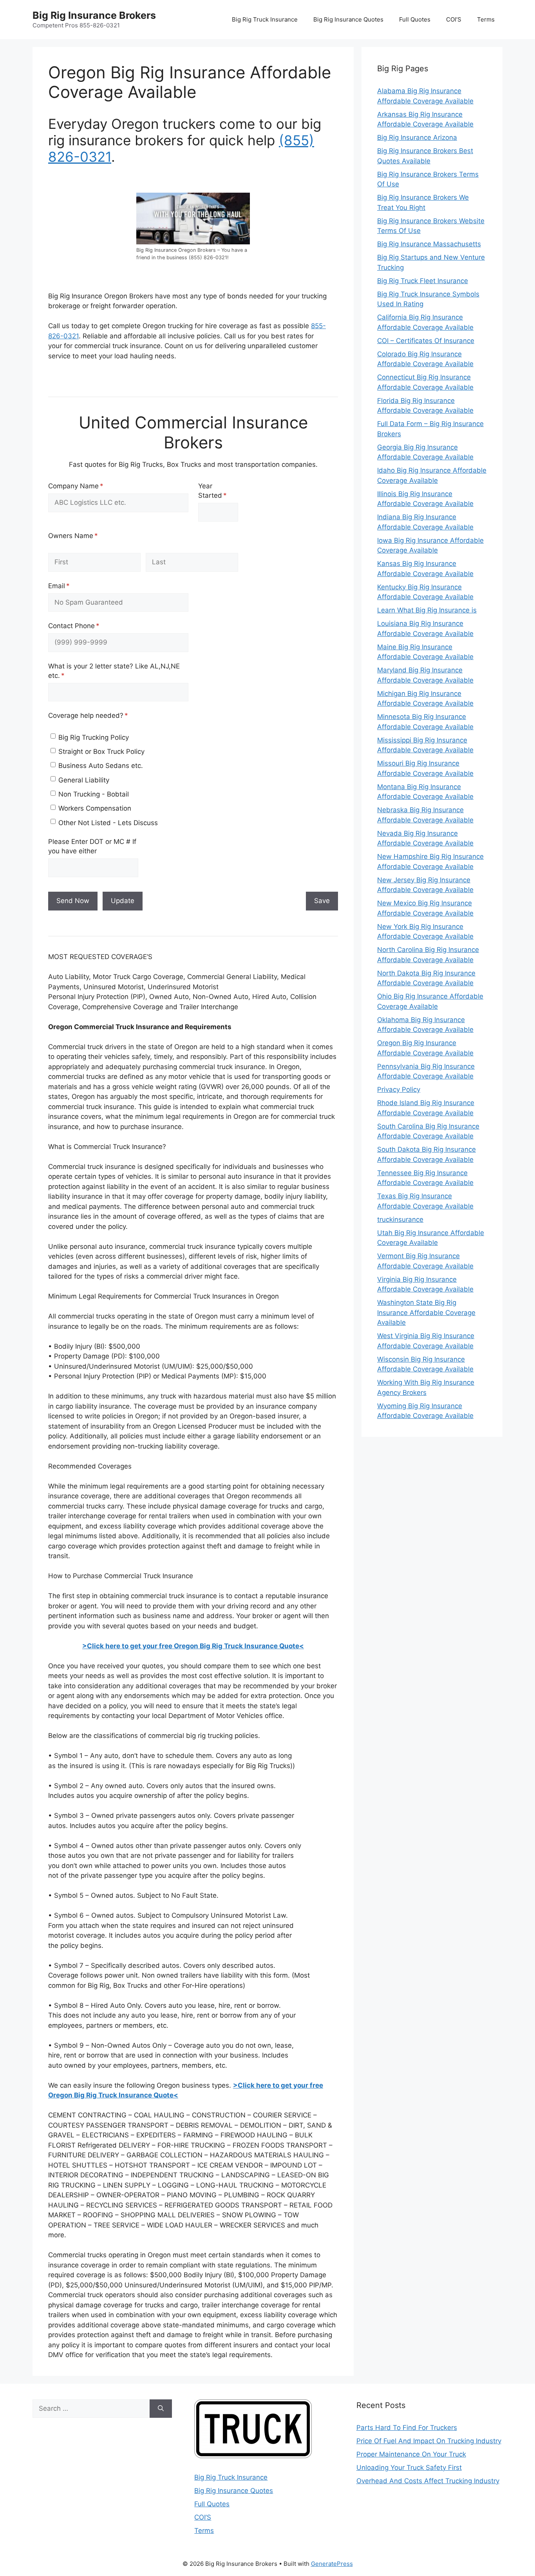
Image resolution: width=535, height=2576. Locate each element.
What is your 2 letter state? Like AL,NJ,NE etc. (114, 671)
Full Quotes (415, 19)
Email (72, 586)
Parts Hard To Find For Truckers (407, 2428)
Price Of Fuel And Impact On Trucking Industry (429, 2441)
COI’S (454, 19)
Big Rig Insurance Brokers (94, 15)
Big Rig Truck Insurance (265, 19)
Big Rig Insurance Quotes (348, 19)
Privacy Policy (399, 1089)
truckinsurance (400, 1219)
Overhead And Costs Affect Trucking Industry (428, 2481)
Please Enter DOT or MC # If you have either (92, 846)
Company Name (89, 486)
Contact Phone (87, 626)
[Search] (161, 2409)
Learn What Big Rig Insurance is (427, 610)
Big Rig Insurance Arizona (417, 137)
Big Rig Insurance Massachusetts (429, 244)
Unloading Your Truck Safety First (409, 2468)
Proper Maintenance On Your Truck (411, 2454)
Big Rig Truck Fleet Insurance (423, 281)
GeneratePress (332, 2564)
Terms (486, 19)
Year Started (218, 491)
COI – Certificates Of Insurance (426, 341)
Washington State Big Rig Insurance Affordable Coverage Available (426, 1312)
